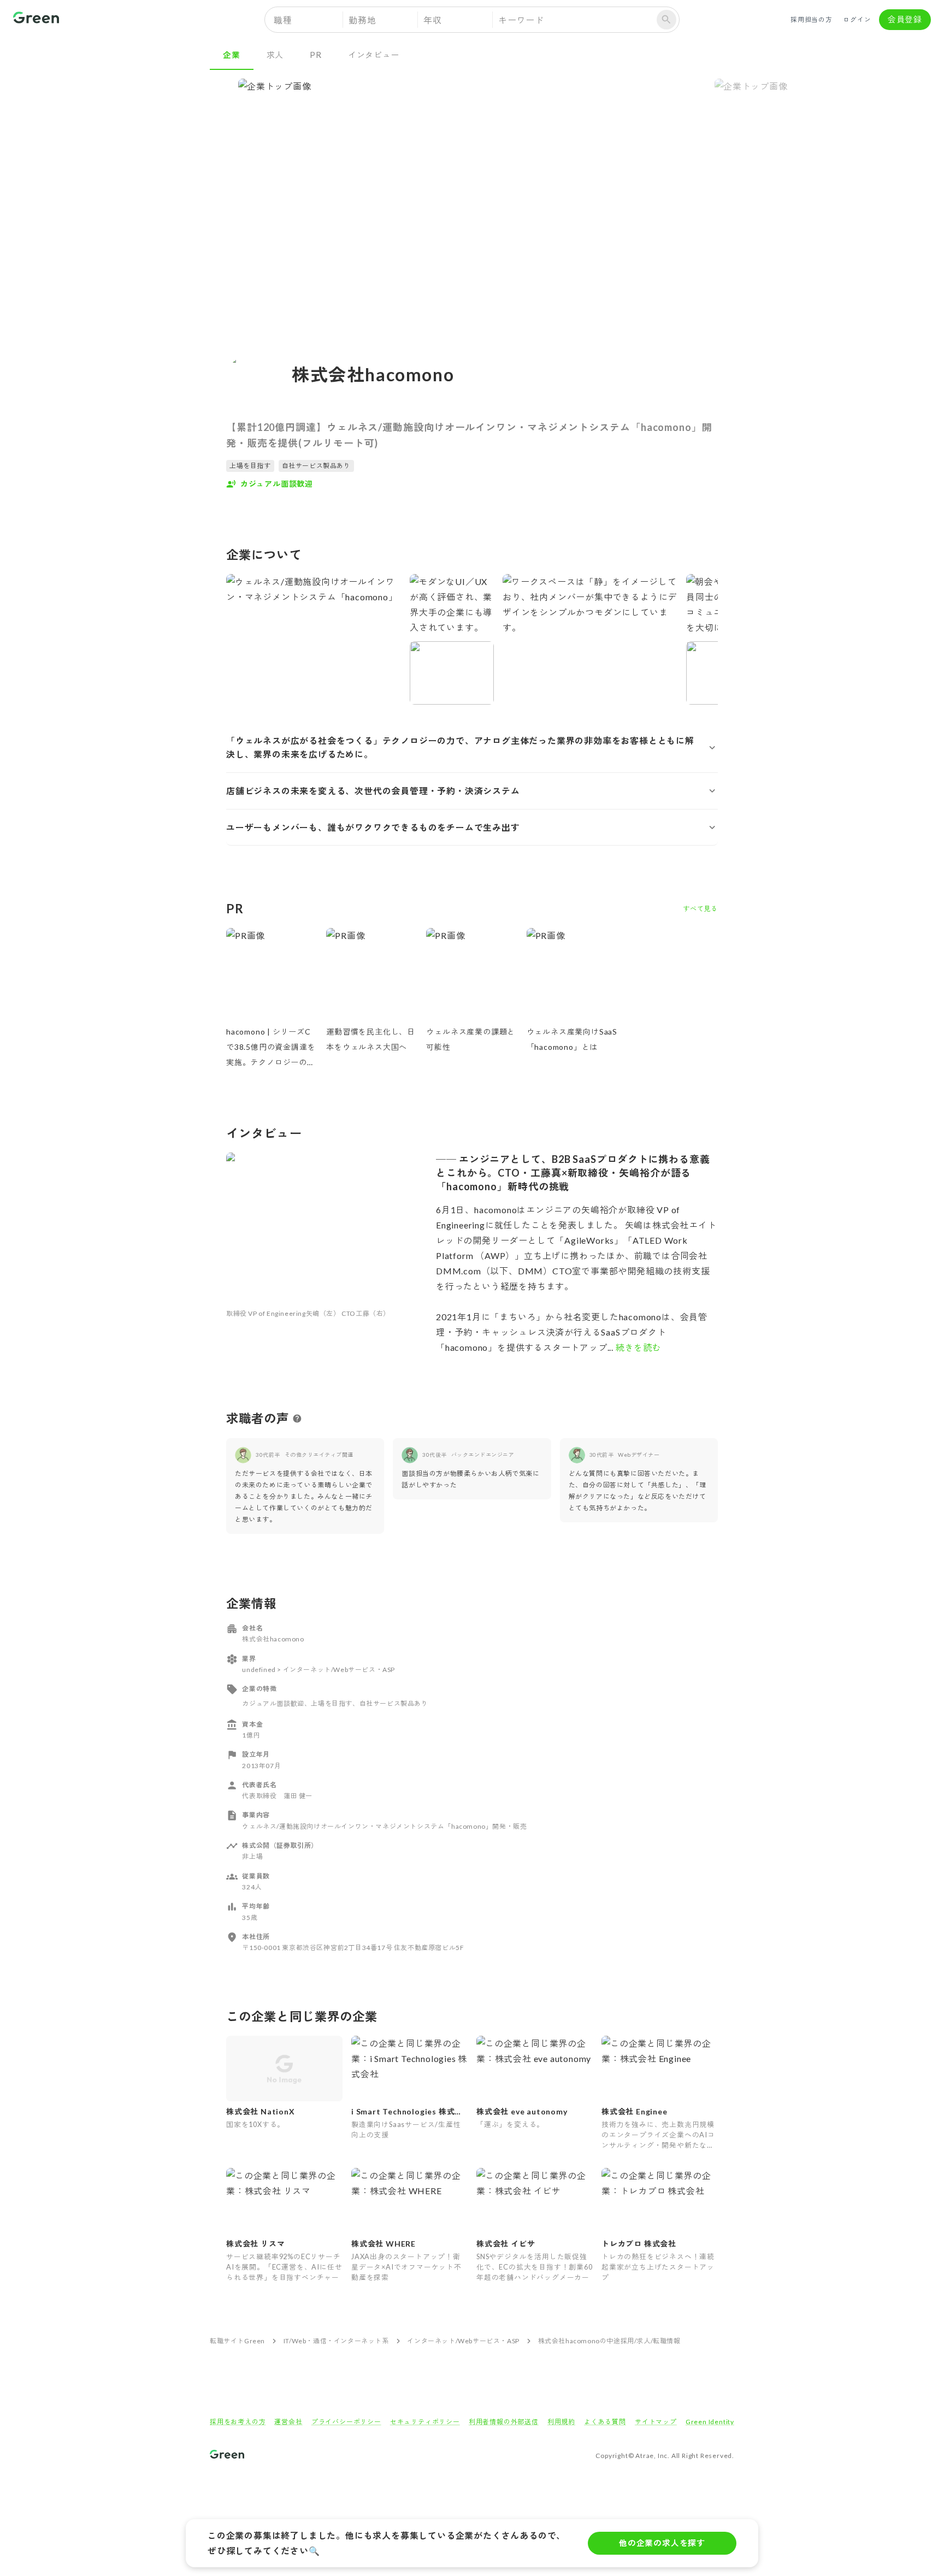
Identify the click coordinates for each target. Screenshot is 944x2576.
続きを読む (638, 1347)
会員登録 (905, 19)
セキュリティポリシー (425, 2422)
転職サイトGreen (237, 2341)
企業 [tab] (232, 55)
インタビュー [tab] (374, 55)
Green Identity (710, 2422)
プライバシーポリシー (346, 2422)
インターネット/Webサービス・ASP (463, 2341)
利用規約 (561, 2422)
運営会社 (288, 2422)
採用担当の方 (812, 19)
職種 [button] (283, 20)
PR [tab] (316, 55)
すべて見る (700, 909)
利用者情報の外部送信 (504, 2422)
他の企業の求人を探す (662, 2543)
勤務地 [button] (362, 20)
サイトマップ (656, 2422)
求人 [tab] (275, 55)
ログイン (857, 19)
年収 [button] (433, 20)
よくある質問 (605, 2422)
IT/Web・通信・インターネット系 (336, 2341)
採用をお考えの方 (238, 2422)
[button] (472, 748)
